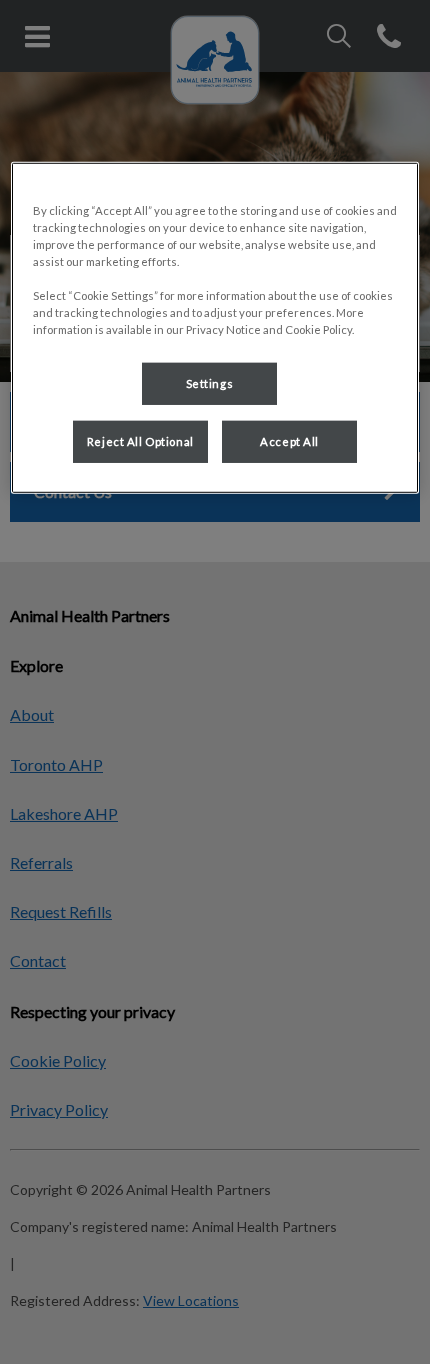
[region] (215, 327)
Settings (210, 383)
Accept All (289, 441)
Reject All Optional (140, 441)
